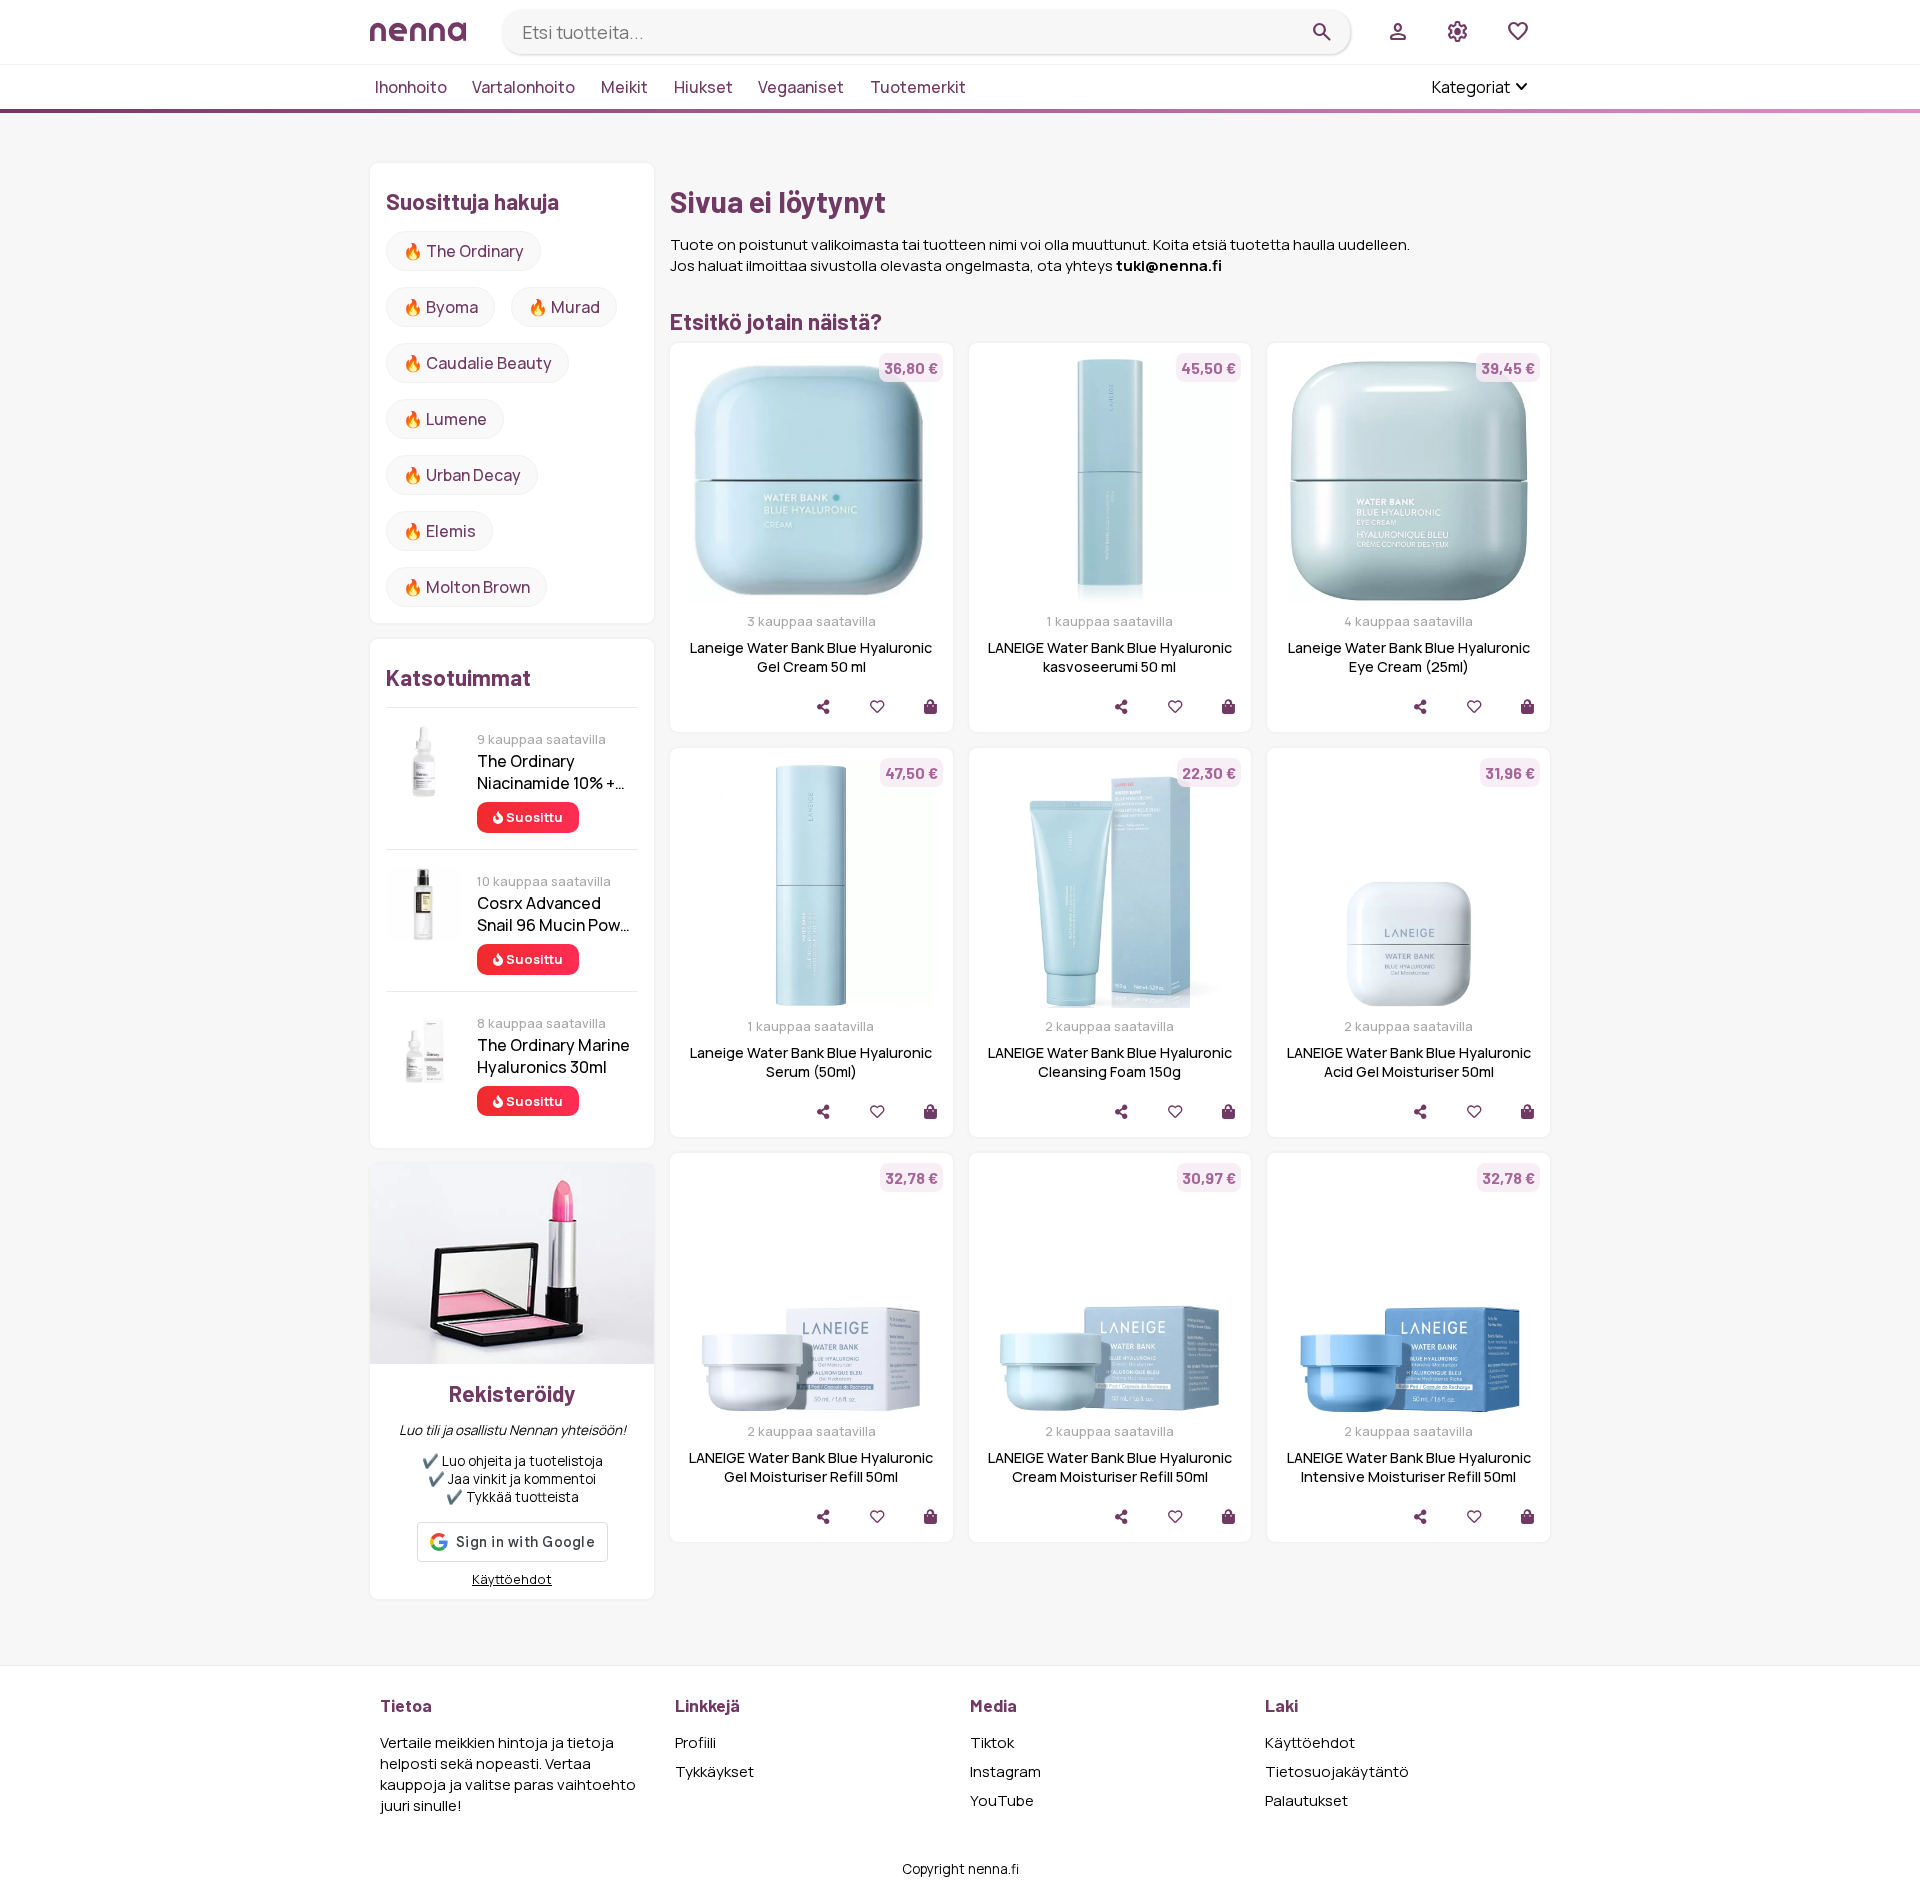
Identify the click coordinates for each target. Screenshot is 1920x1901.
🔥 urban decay (462, 475)
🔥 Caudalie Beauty (477, 363)
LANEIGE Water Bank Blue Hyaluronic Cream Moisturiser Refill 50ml (1110, 1467)
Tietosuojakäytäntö (1337, 1771)
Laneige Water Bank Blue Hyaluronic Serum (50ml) (811, 1062)
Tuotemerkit (918, 87)
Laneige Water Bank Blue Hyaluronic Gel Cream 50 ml (811, 657)
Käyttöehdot (512, 1579)
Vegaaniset (801, 87)
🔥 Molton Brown (466, 587)
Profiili (695, 1742)
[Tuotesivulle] (930, 706)
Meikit (624, 87)
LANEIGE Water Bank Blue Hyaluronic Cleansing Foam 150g (1110, 1062)
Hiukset (703, 87)
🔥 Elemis (439, 531)
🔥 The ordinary (463, 251)
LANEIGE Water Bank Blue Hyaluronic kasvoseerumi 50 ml (1110, 657)
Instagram (1005, 1771)
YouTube (1002, 1800)
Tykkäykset (714, 1771)
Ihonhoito (411, 87)
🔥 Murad (564, 307)
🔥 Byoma (440, 307)
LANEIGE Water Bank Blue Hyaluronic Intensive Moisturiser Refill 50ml (1409, 1467)
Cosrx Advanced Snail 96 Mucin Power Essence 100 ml (556, 914)
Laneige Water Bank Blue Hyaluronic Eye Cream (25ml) (1409, 657)
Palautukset (1306, 1800)
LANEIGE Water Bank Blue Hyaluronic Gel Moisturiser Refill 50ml (811, 1467)
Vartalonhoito (523, 87)
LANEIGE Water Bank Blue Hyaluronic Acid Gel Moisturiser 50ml (1409, 1062)
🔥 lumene (445, 419)
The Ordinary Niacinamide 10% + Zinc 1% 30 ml (546, 772)
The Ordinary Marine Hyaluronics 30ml (553, 1056)
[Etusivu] (428, 31)
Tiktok (992, 1742)
